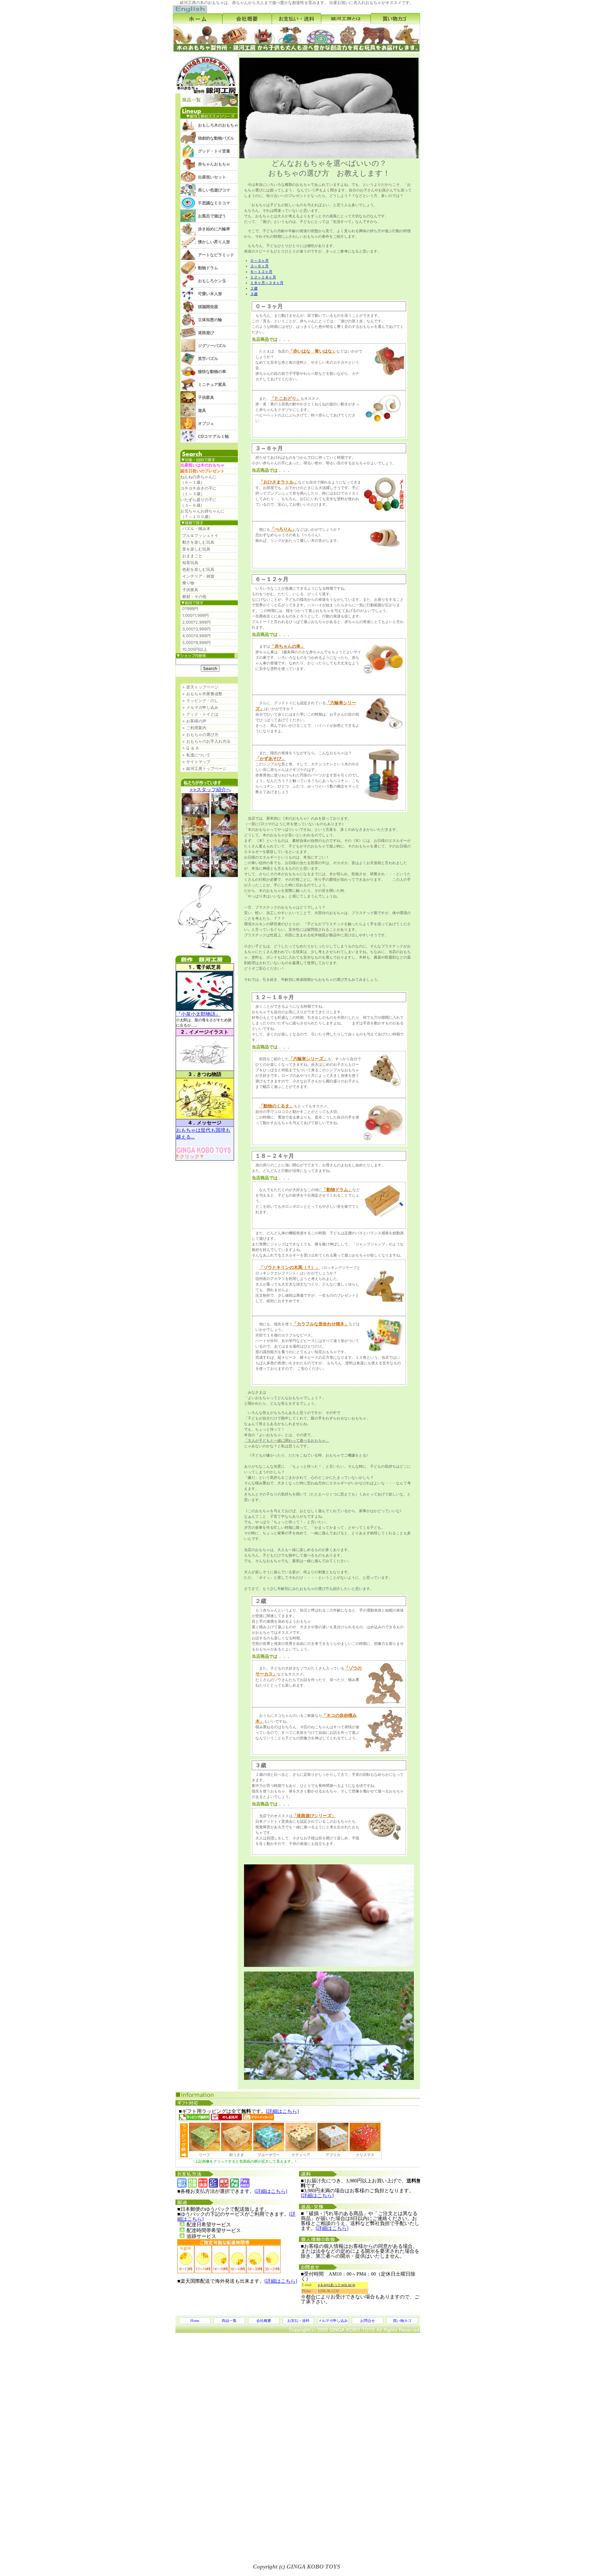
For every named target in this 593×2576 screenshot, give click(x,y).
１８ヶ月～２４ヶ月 (267, 283)
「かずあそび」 (271, 759)
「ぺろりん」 (283, 529)
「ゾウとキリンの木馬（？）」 (289, 1267)
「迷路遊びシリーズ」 (314, 1816)
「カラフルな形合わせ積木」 (321, 1324)
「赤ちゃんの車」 (288, 646)
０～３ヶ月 (259, 261)
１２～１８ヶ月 (263, 277)
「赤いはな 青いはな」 (313, 351)
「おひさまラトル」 (279, 482)
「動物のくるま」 (276, 1106)
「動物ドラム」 (337, 1190)
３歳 (254, 294)
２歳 (254, 288)
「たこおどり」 (285, 398)
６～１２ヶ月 (261, 272)
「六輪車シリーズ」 (308, 1059)
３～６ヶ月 (259, 266)
